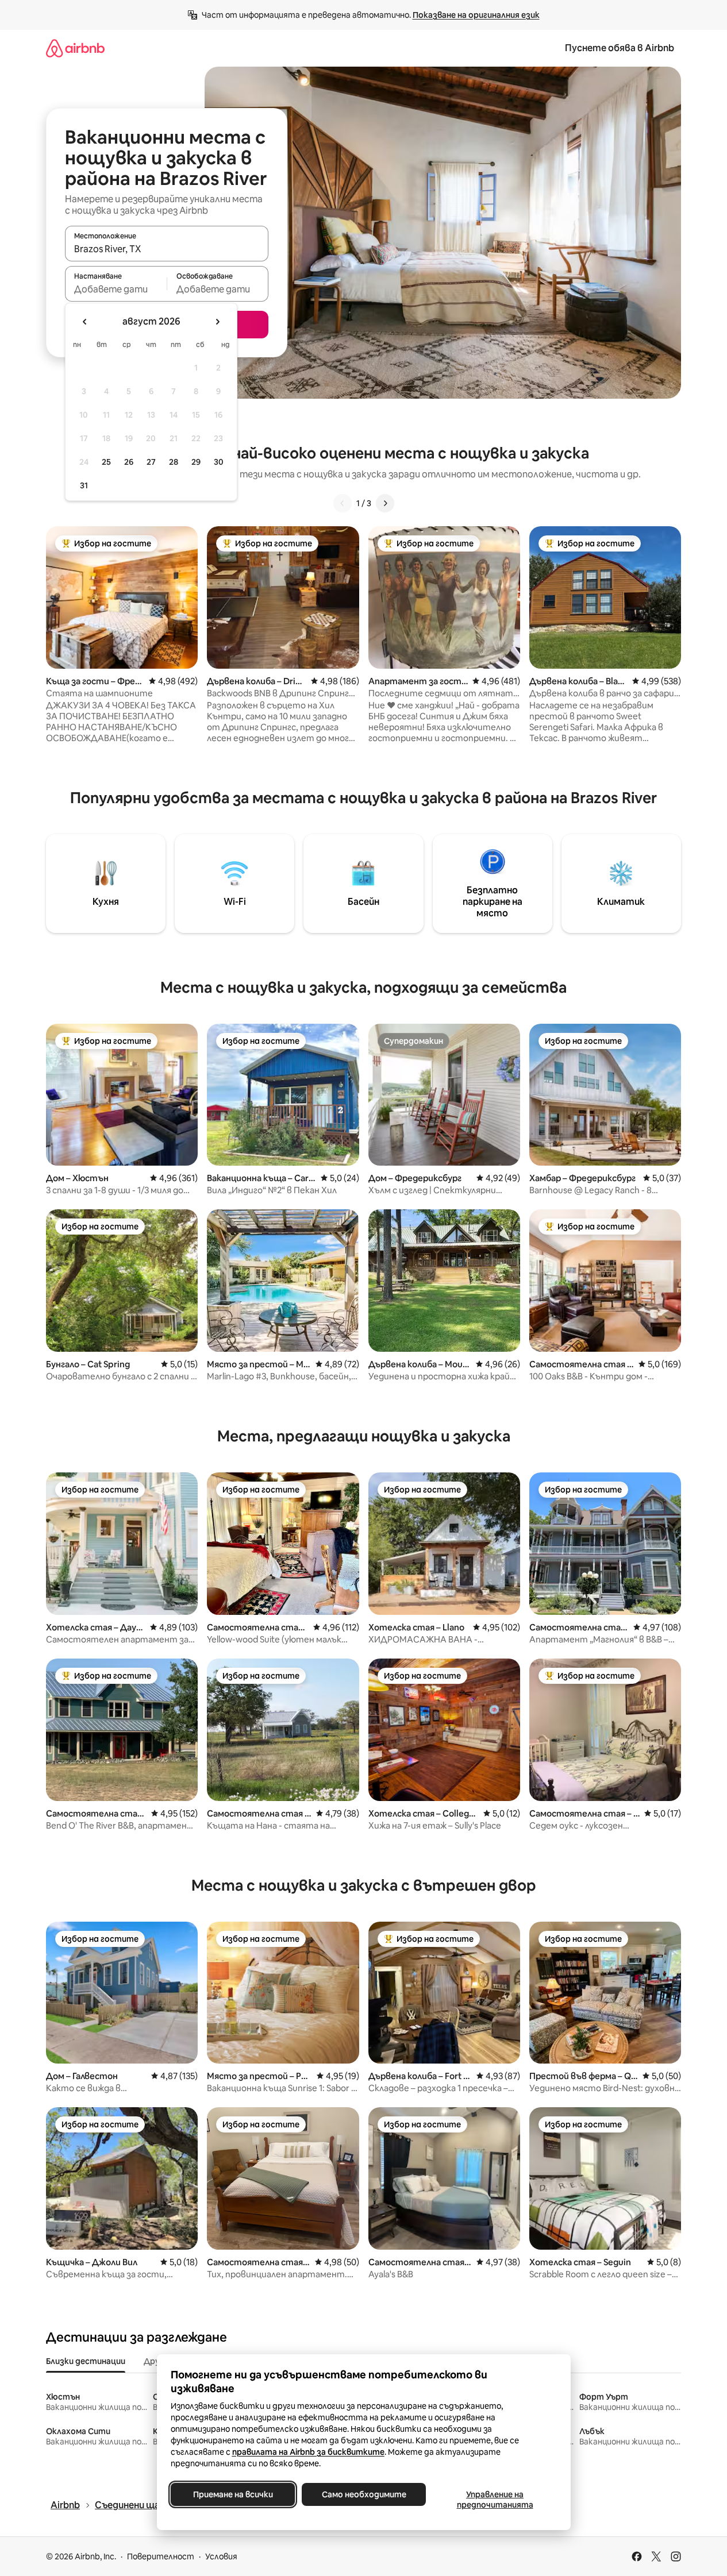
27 (151, 462)
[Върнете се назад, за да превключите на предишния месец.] (85, 322)
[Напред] (385, 503)
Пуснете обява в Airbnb (620, 48)
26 (129, 462)
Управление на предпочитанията (495, 2500)
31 (84, 485)
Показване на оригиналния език (476, 15)
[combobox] (167, 249)
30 (219, 462)
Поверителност (161, 2556)
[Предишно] (343, 503)
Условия (221, 2556)
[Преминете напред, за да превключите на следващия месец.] (217, 322)
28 (174, 462)
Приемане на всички (232, 2494)
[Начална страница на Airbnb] (75, 48)
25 (106, 462)
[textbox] (116, 289)
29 (196, 462)
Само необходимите (363, 2494)
